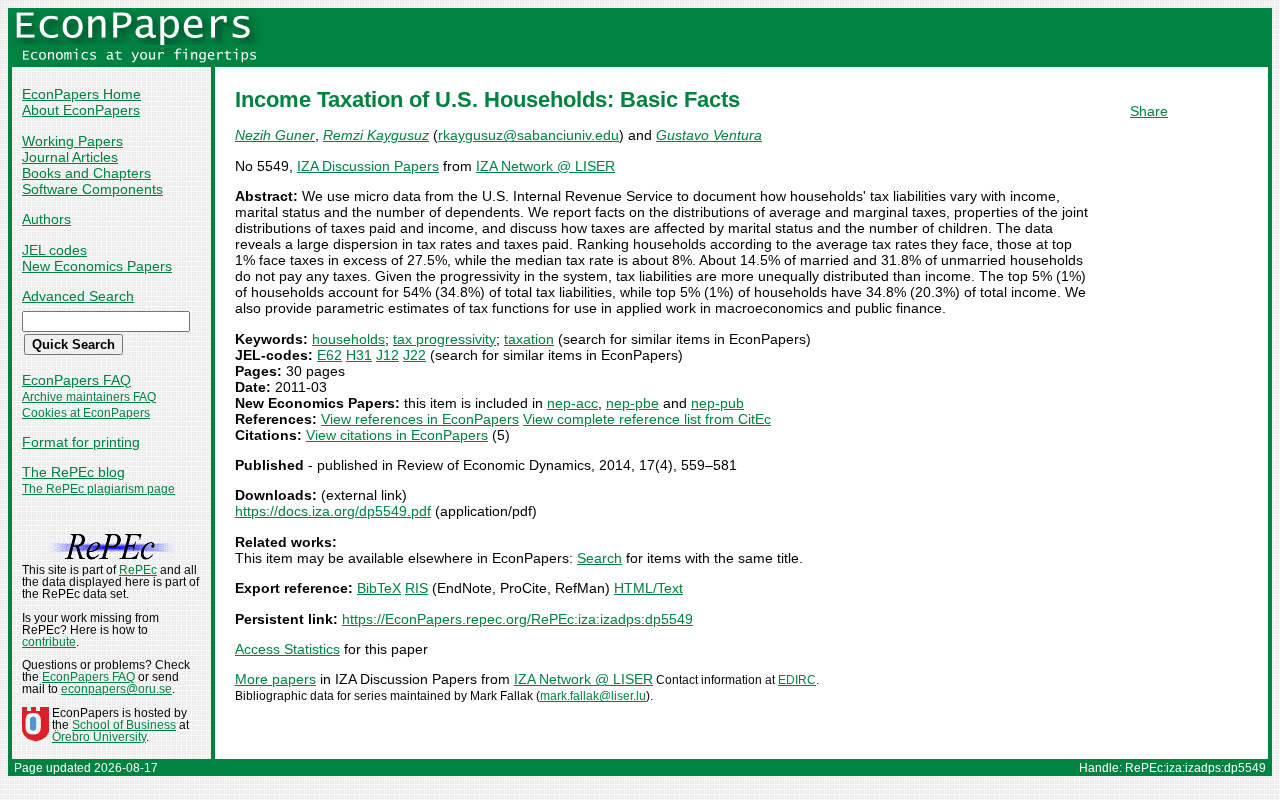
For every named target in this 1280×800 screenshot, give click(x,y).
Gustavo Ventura (709, 135)
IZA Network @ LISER (545, 166)
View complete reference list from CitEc (647, 419)
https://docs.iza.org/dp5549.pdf (333, 511)
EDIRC (797, 680)
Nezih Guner (275, 135)
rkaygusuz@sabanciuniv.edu (528, 135)
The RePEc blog (73, 472)
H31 (359, 355)
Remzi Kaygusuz (376, 135)
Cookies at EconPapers (86, 413)
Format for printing (81, 442)
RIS (416, 588)
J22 (414, 355)
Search (599, 558)
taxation (529, 339)
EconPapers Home (81, 94)
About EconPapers (81, 110)
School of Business (124, 725)
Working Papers (72, 141)
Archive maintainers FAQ (89, 397)
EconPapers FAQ (76, 380)
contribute (49, 642)
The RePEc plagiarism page (98, 489)
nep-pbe (632, 403)
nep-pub (717, 403)
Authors (46, 219)
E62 (329, 355)
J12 (387, 355)
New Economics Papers (97, 266)
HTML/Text (648, 588)
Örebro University (99, 737)
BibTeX (379, 588)
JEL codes (54, 250)
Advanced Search (78, 296)
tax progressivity (444, 339)
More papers (275, 679)
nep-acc (572, 403)
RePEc (138, 570)
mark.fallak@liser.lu (593, 696)
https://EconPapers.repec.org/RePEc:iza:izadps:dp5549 (517, 619)
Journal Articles (70, 157)
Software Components (92, 189)
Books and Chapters (86, 173)
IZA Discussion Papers (368, 166)
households (348, 339)
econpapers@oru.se (116, 689)
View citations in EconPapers (397, 435)
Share (1149, 111)
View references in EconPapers (420, 419)
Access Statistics (287, 649)
